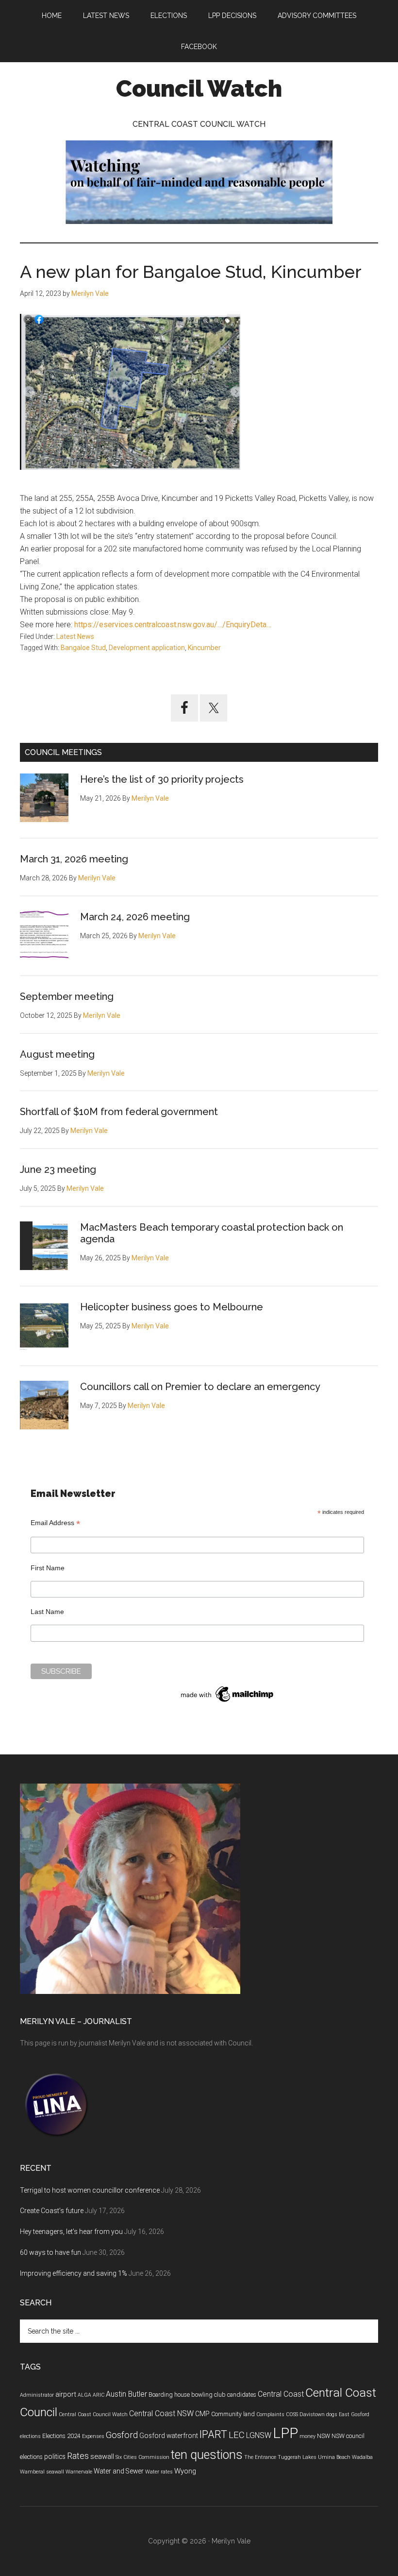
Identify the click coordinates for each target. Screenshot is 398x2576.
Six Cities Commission (142, 2457)
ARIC (99, 2395)
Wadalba (362, 2457)
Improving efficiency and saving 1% (74, 2273)
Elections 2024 (61, 2436)
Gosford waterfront (169, 2436)
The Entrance (260, 2457)
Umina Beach (334, 2457)
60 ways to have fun (50, 2252)
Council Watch (199, 88)
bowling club (208, 2395)
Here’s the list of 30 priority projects (162, 779)
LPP (285, 2433)
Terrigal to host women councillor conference (90, 2190)
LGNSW (259, 2435)
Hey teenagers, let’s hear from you (71, 2232)
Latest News (75, 636)
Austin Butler (126, 2394)
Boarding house (169, 2395)
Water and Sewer (119, 2471)
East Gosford (354, 2414)
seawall (102, 2456)
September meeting (67, 996)
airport (66, 2394)
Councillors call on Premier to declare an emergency (200, 1387)
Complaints (270, 2414)
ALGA (84, 2395)
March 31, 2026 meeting (74, 859)
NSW (323, 2436)
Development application (147, 648)
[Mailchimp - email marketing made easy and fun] (228, 1702)
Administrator (37, 2395)
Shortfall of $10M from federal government (119, 1112)
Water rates (159, 2472)
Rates (78, 2456)
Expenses (93, 2436)
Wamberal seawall (42, 2472)
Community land (233, 2414)
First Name (48, 1568)
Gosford (122, 2435)
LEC (237, 2435)
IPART (213, 2434)
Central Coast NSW (161, 2413)
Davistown (312, 2414)
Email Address (55, 1523)
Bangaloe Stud (83, 648)
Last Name (47, 1612)
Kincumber (204, 648)
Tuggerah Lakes (297, 2457)
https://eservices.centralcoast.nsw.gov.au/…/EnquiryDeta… (172, 625)
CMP (202, 2414)
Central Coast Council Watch (93, 2414)
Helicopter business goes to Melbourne (172, 1307)
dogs (332, 2414)
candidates (242, 2395)
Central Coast (281, 2394)
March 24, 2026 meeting (135, 917)
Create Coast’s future (52, 2211)
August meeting (57, 1054)
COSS (292, 2414)
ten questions (207, 2455)
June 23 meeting (58, 1169)
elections (30, 2436)
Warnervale (79, 2472)
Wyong (185, 2471)
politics (55, 2456)
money (307, 2436)
